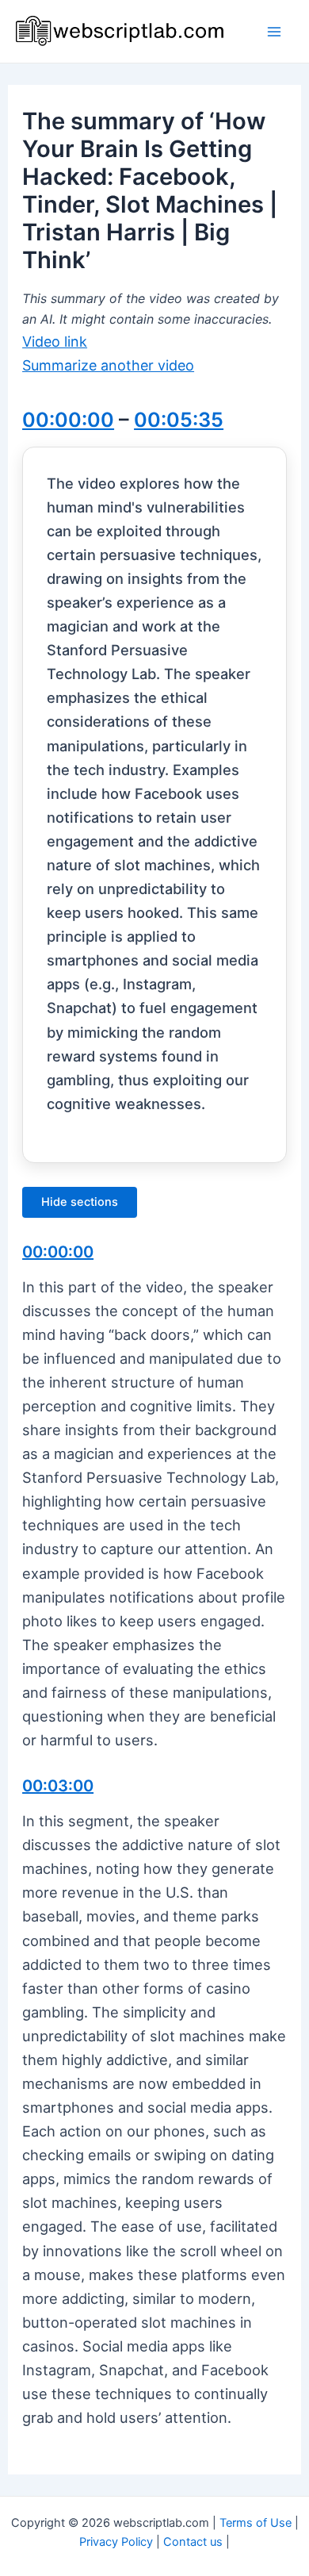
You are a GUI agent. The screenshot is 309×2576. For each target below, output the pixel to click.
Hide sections (80, 1202)
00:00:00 (68, 420)
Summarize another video (108, 365)
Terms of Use (256, 2523)
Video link (55, 342)
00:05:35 (179, 420)
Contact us (193, 2542)
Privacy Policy (116, 2542)
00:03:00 (58, 1786)
